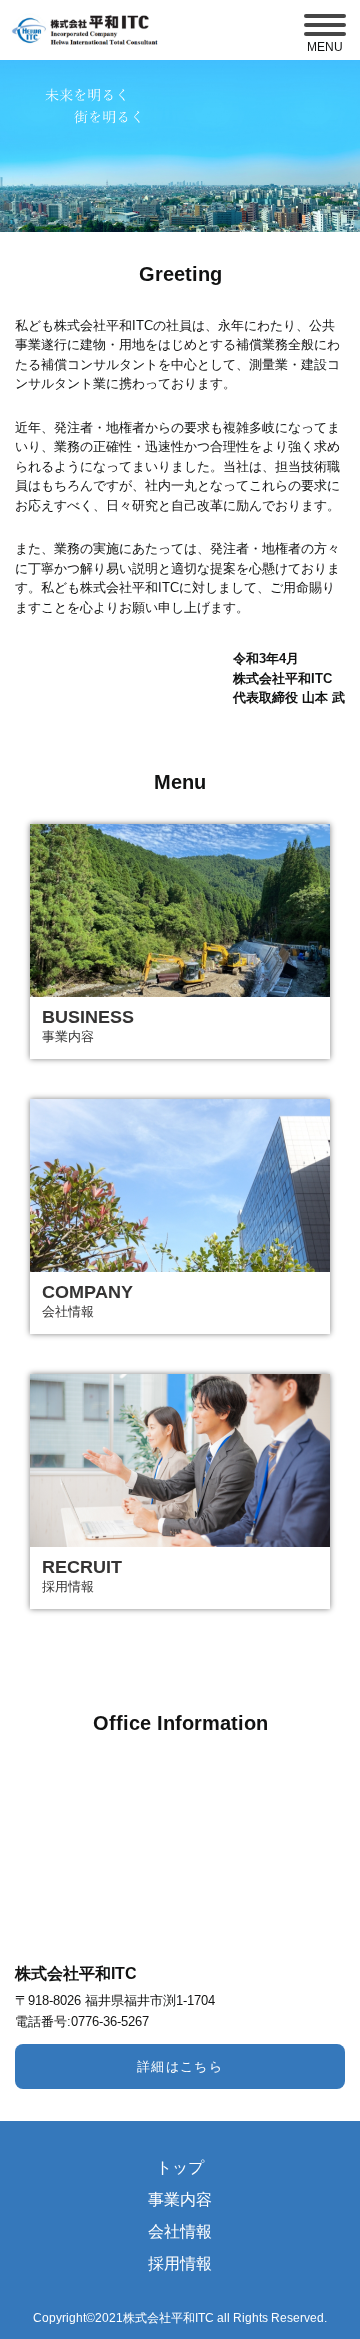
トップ (180, 2168)
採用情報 (180, 2264)
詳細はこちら (180, 2066)
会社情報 (180, 2232)
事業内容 (180, 2200)
